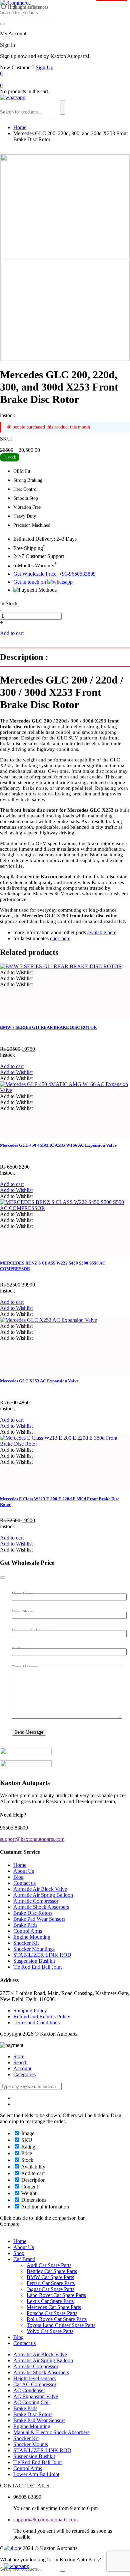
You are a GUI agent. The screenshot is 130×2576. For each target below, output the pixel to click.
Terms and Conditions (36, 2022)
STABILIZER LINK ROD (42, 1955)
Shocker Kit (26, 1943)
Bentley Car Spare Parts (52, 2271)
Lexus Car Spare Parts (50, 2301)
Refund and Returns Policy (42, 2016)
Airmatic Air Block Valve (40, 1889)
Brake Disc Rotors (33, 1913)
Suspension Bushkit (34, 1961)
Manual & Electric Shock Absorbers (51, 2432)
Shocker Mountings (34, 1949)
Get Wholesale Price (47, 633)
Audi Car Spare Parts (49, 2265)
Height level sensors (34, 2378)
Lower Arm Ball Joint (36, 2474)
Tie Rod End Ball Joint (37, 1967)
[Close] (3, 1577)
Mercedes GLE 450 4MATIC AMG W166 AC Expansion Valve (58, 1145)
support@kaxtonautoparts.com (45, 2520)
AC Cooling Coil (31, 2402)
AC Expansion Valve (36, 2396)
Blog (18, 1877)
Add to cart (12, 633)
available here (102, 932)
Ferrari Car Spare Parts (51, 2283)
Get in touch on (30, 582)
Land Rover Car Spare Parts (56, 2295)
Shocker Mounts (31, 2444)
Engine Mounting (32, 1937)
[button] (16, 972)
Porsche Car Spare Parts (52, 2313)
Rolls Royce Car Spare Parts (57, 2319)
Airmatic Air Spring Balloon (43, 1895)
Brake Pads (25, 1925)
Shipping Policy (30, 2010)
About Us (24, 1871)
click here (60, 938)
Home (20, 127)
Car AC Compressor (35, 2384)
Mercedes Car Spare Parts (54, 2307)
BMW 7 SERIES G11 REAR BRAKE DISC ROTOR (48, 1027)
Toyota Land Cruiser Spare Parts (61, 2325)
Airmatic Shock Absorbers (41, 1907)
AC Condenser (29, 2390)
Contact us (24, 1883)
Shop (19, 2253)
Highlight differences (27, 7)
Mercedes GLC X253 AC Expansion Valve (39, 1381)
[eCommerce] (15, 3)
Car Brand (24, 2259)
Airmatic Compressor (36, 1901)
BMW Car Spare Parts (50, 2277)
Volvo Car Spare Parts (50, 2331)
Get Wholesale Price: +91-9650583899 (54, 574)
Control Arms (28, 1931)
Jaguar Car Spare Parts (50, 2289)
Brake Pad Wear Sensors (39, 1919)
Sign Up (44, 67)
